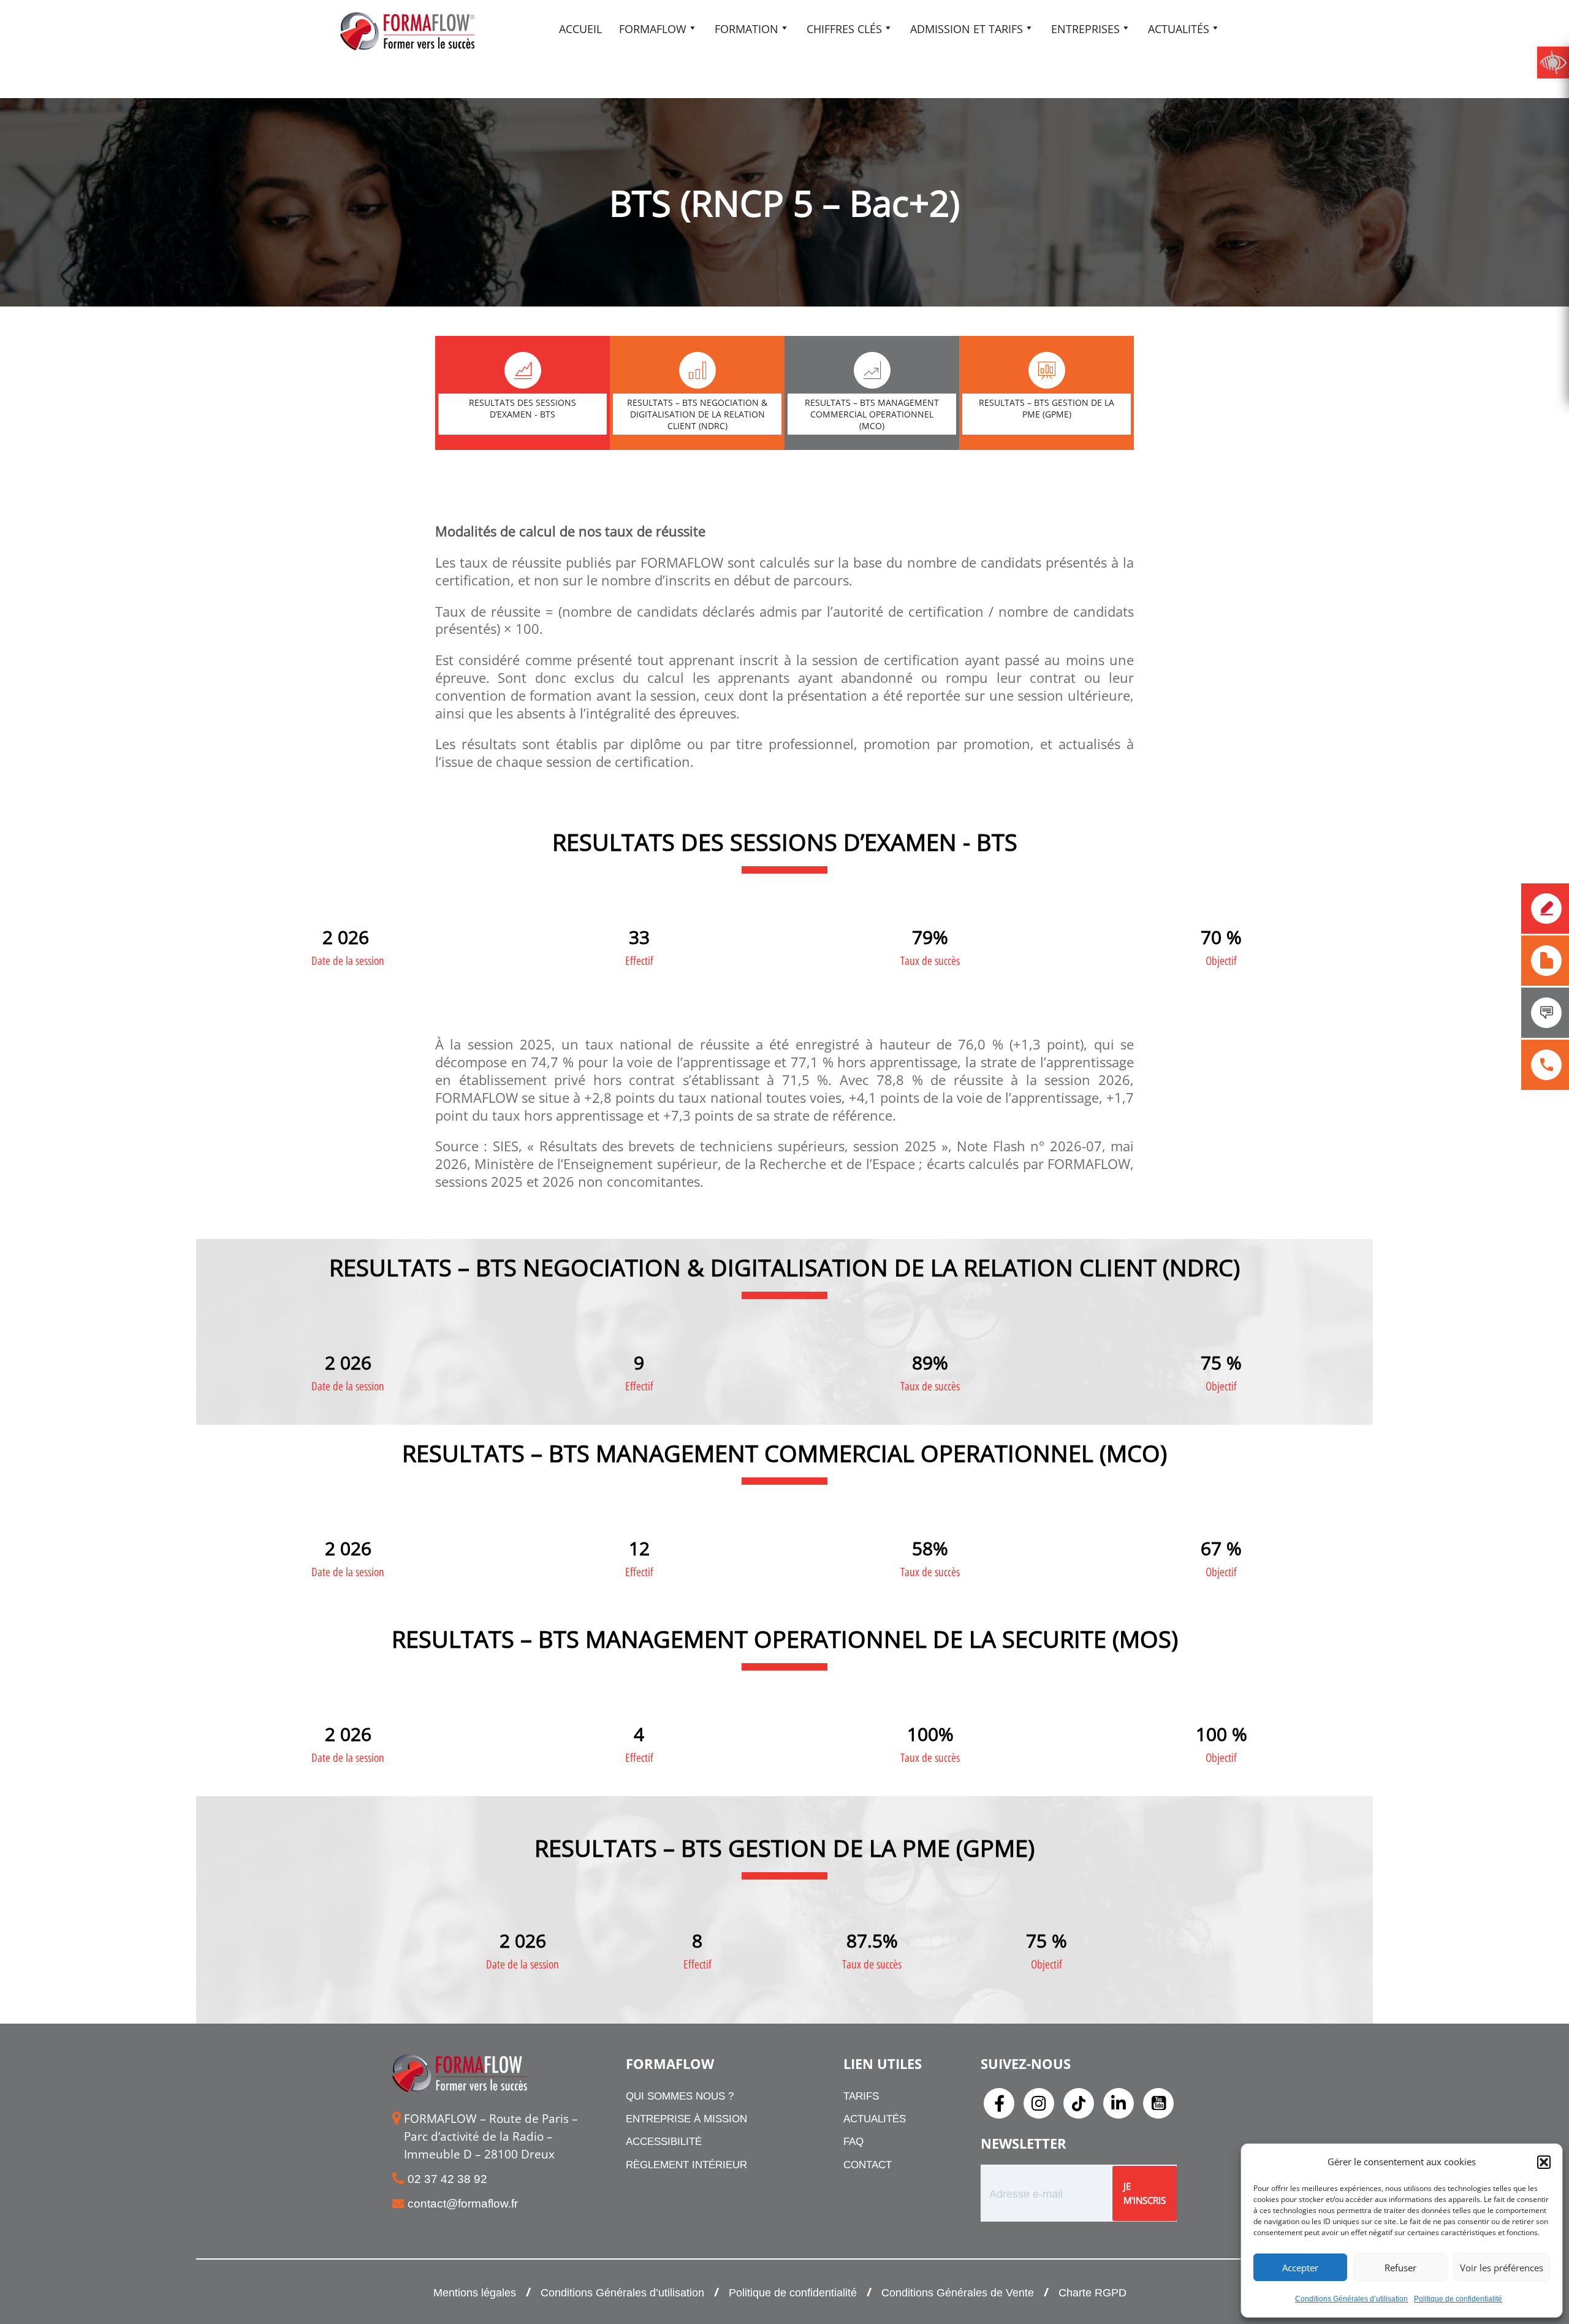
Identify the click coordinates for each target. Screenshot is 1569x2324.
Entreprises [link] (1085, 29)
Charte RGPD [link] (1092, 2293)
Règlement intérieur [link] (686, 2165)
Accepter (1300, 2268)
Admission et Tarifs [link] (967, 29)
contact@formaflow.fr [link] (463, 2204)
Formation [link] (747, 29)
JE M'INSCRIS (1145, 2193)
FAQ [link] (853, 2142)
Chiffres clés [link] (844, 29)
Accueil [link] (580, 29)
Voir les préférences (1502, 2268)
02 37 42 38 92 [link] (447, 2179)
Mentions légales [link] (475, 2293)
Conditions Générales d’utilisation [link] (1351, 2299)
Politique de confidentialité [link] (1458, 2299)
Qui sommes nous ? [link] (680, 2096)
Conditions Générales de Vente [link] (958, 2293)
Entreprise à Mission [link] (686, 2119)
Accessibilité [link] (664, 2142)
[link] (1553, 63)
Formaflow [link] (653, 29)
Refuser (1400, 2268)
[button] (1544, 2162)
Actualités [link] (1179, 29)
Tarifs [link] (861, 2096)
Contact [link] (868, 2165)
